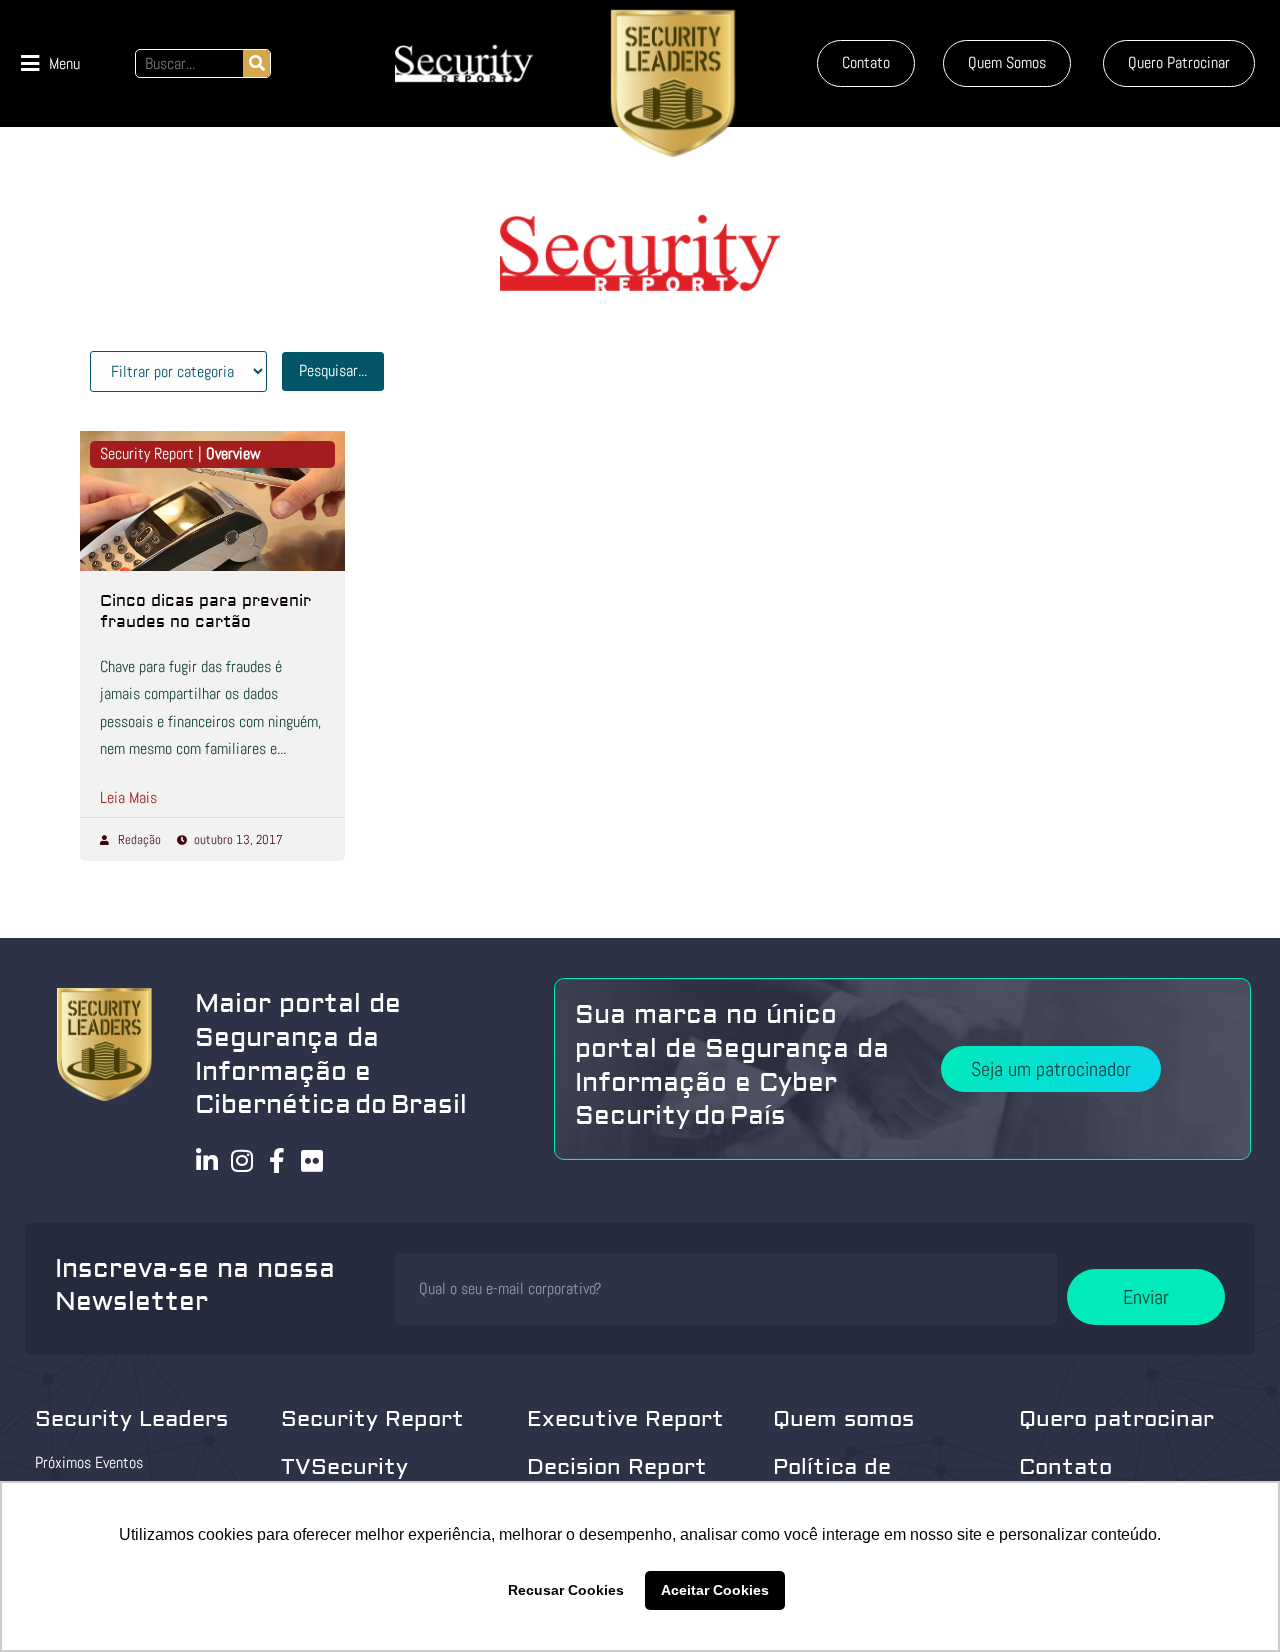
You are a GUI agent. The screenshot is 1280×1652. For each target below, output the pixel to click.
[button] (50, 63)
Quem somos (843, 1419)
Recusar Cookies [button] (566, 1590)
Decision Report (617, 1467)
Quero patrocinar (1116, 1419)
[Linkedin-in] (207, 1160)
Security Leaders (131, 1419)
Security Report (372, 1419)
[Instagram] (242, 1160)
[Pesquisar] (256, 63)
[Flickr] (312, 1160)
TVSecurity (344, 1467)
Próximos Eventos (89, 1462)
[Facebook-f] (277, 1160)
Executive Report (625, 1419)
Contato (1065, 1467)
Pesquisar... (333, 370)
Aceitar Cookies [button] (715, 1590)
